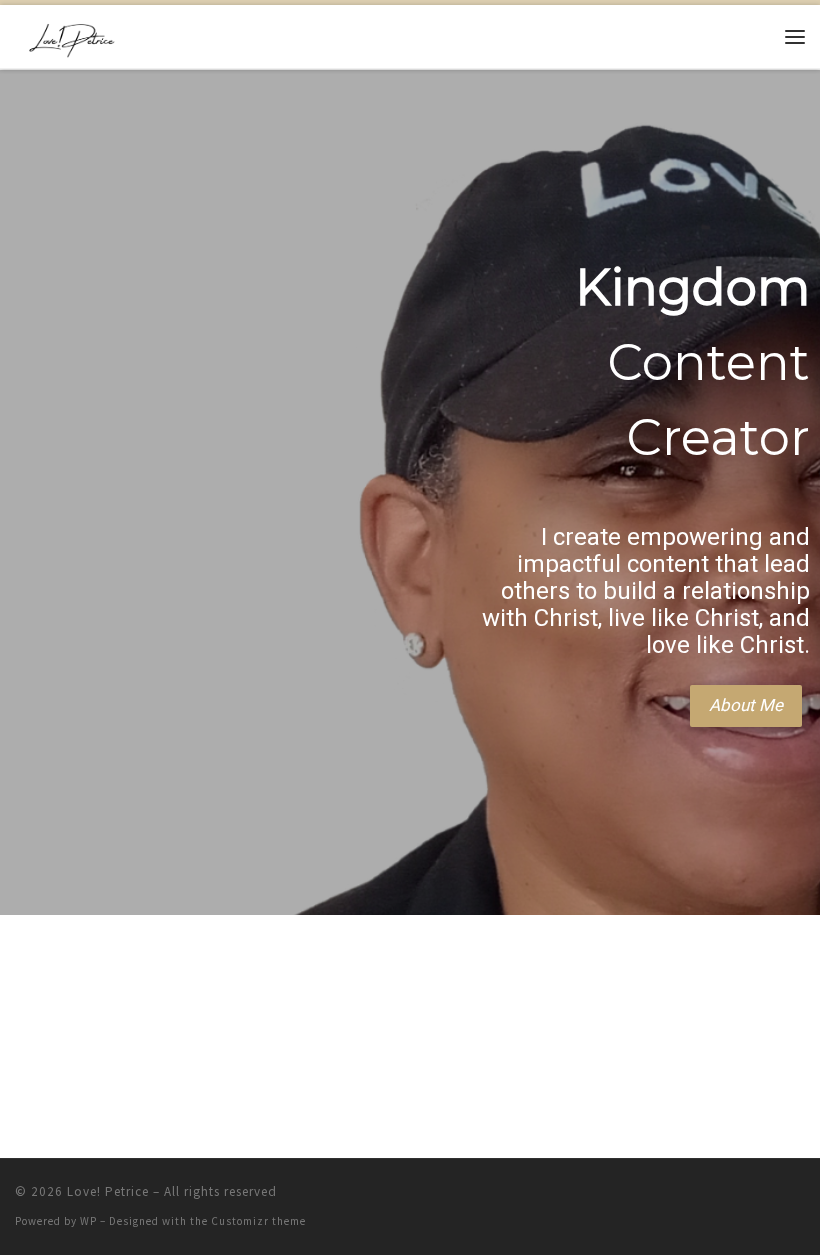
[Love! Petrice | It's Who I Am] (71, 34)
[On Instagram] (695, 1205)
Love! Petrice (108, 1191)
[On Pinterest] (789, 1205)
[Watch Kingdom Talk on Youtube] (742, 1205)
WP (88, 1221)
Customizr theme (258, 1221)
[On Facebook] (648, 1205)
